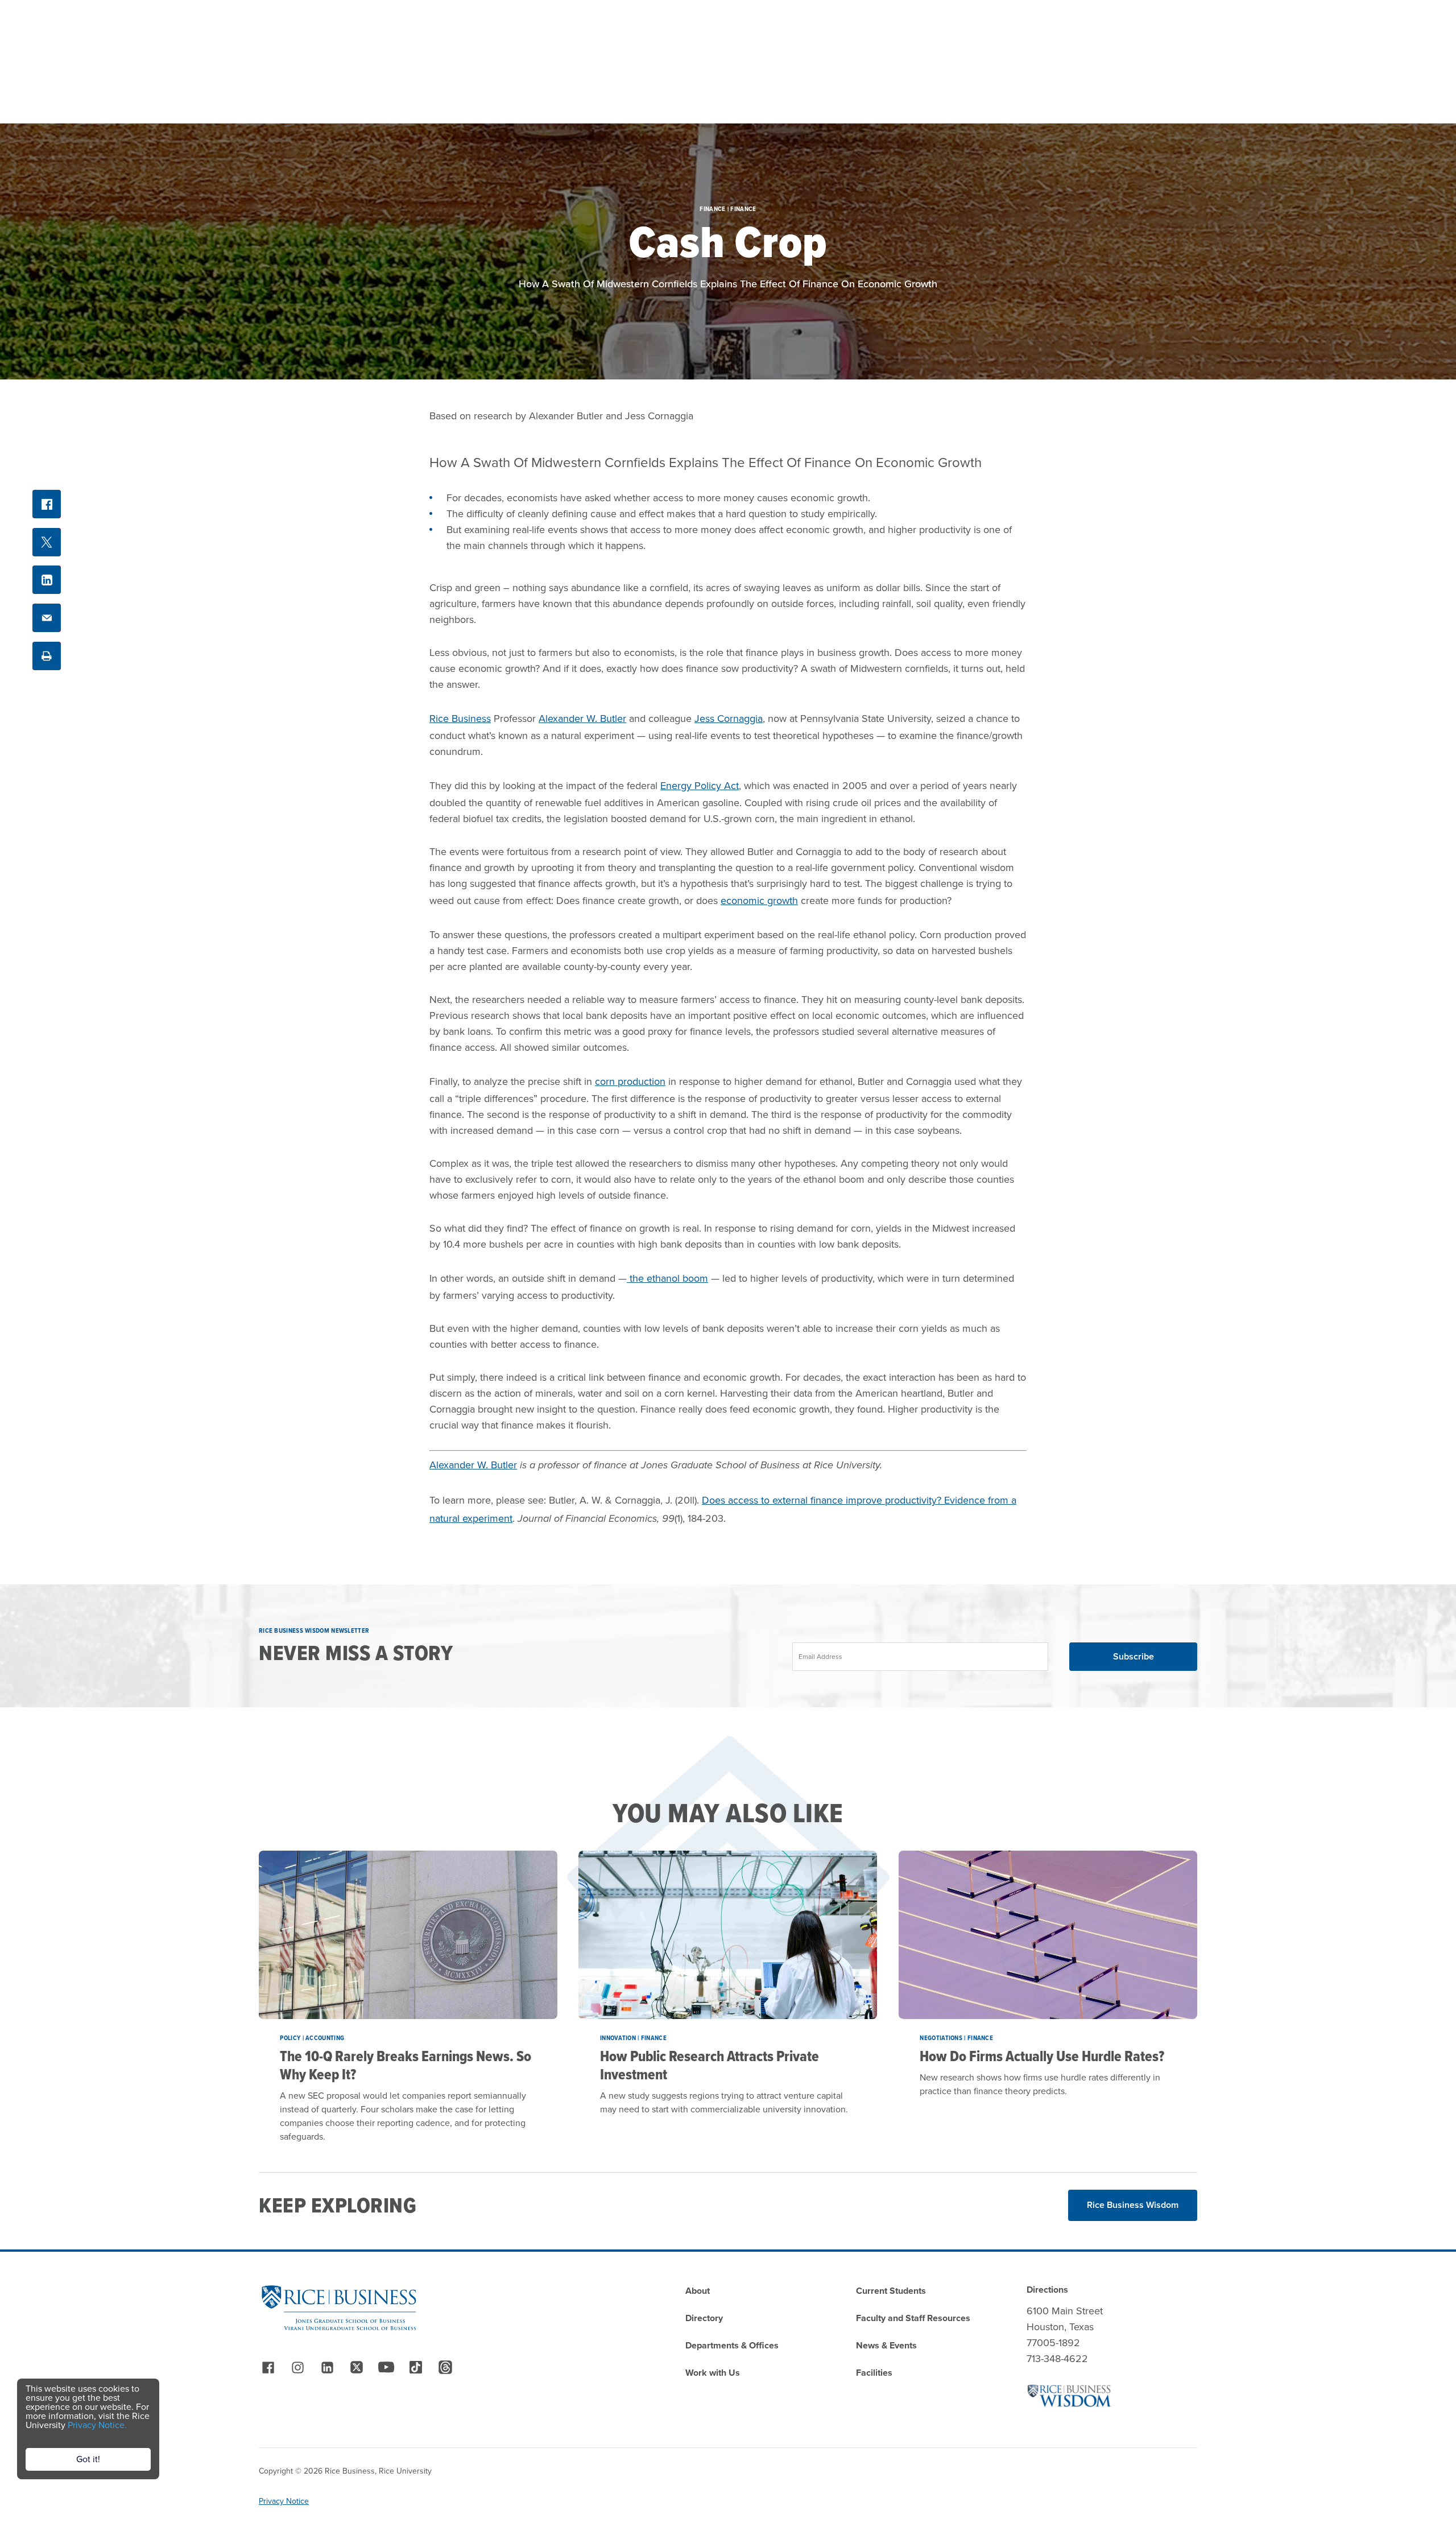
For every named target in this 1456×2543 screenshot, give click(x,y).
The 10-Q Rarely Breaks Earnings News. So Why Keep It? (406, 2065)
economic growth (759, 901)
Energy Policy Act (700, 786)
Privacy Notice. (97, 2425)
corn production (630, 1081)
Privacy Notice (284, 2501)
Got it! (88, 2459)
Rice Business (460, 719)
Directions (1047, 2290)
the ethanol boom (667, 1278)
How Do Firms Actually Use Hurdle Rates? (1042, 2056)
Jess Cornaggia (729, 719)
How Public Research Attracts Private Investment (710, 2065)
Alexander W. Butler (582, 719)
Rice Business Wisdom (1133, 2205)
